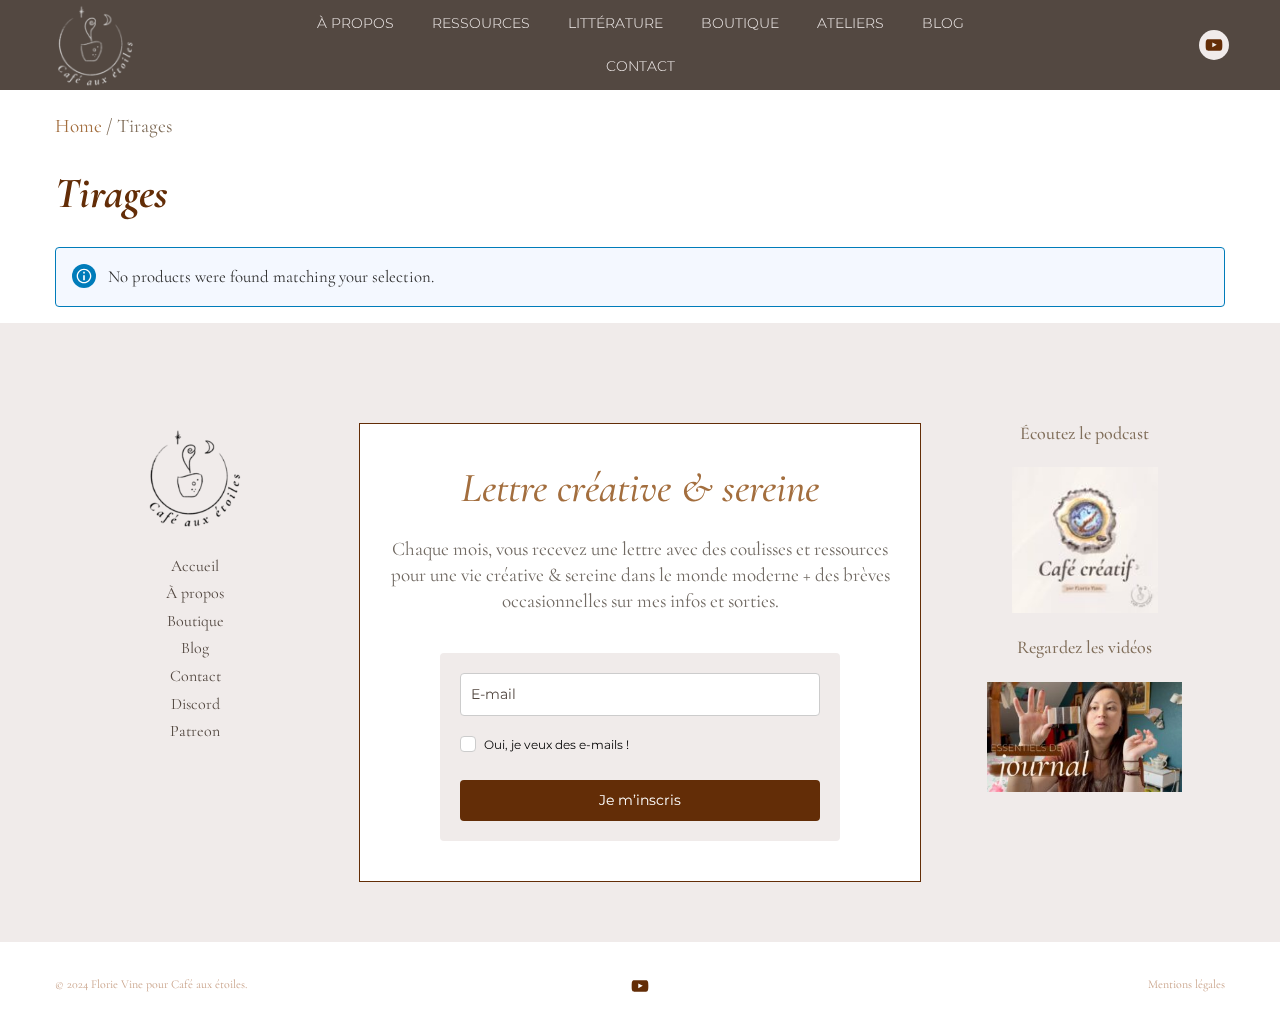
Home (78, 126)
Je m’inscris (640, 800)
